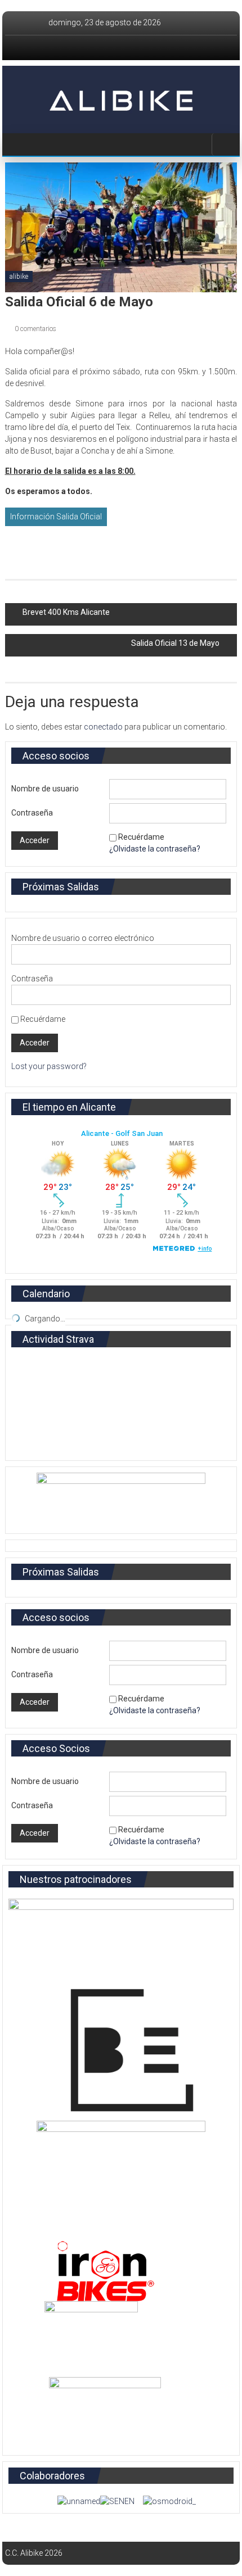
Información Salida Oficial (56, 517)
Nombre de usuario (45, 789)
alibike (19, 277)
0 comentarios (35, 329)
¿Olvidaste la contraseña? (155, 849)
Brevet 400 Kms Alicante (66, 612)
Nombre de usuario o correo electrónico (83, 938)
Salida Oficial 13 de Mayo (175, 643)
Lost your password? (49, 1066)
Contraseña (32, 813)
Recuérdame (141, 837)
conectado (103, 727)
